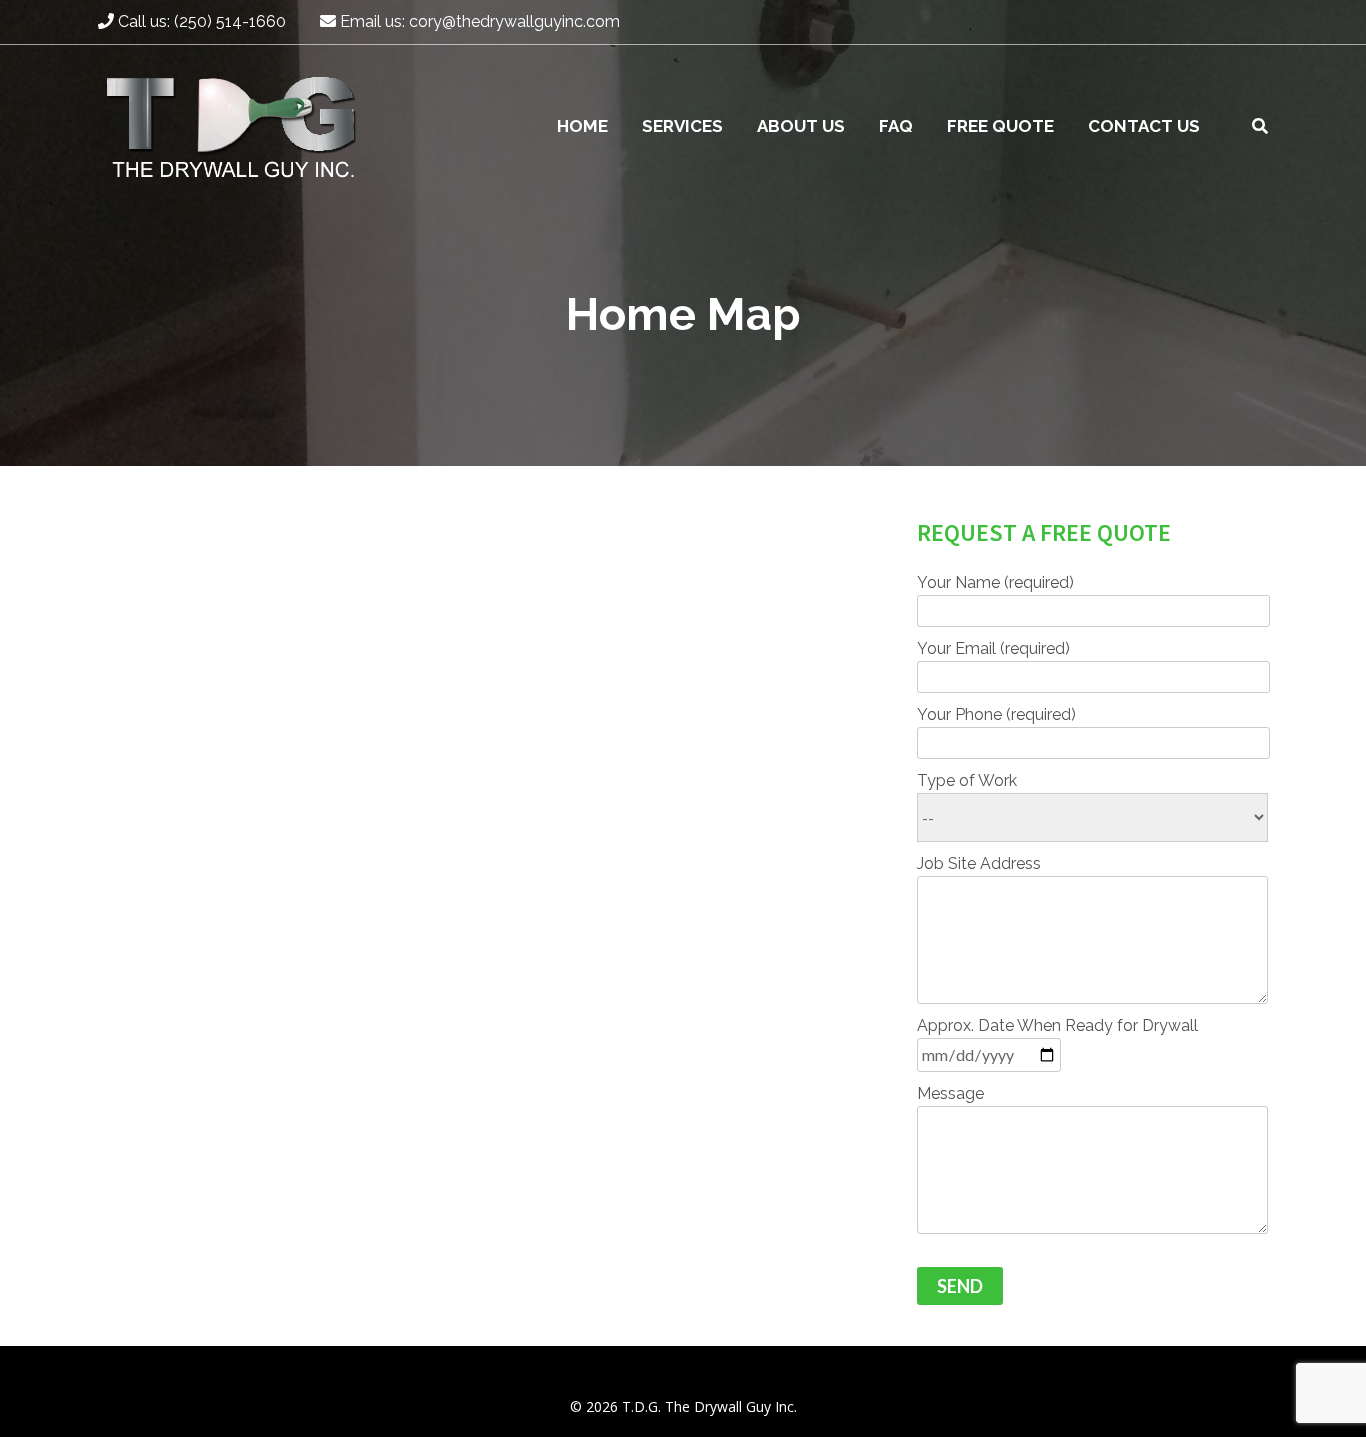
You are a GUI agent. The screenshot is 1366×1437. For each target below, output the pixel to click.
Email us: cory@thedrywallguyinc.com (478, 21)
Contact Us (1144, 126)
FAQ (896, 126)
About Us (801, 126)
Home (582, 126)
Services (682, 126)
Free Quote (1000, 126)
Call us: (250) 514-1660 (200, 21)
